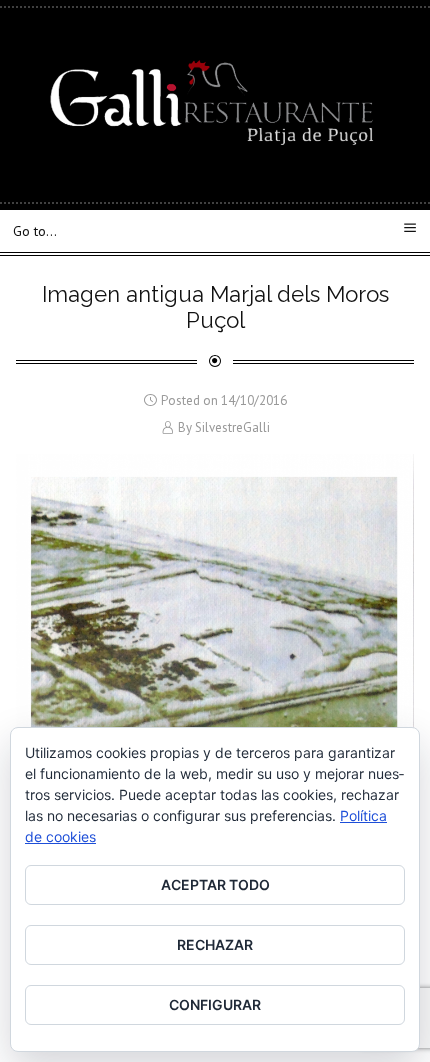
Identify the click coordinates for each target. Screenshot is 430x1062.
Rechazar (215, 944)
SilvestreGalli (232, 427)
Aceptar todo (215, 884)
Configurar (215, 1004)
